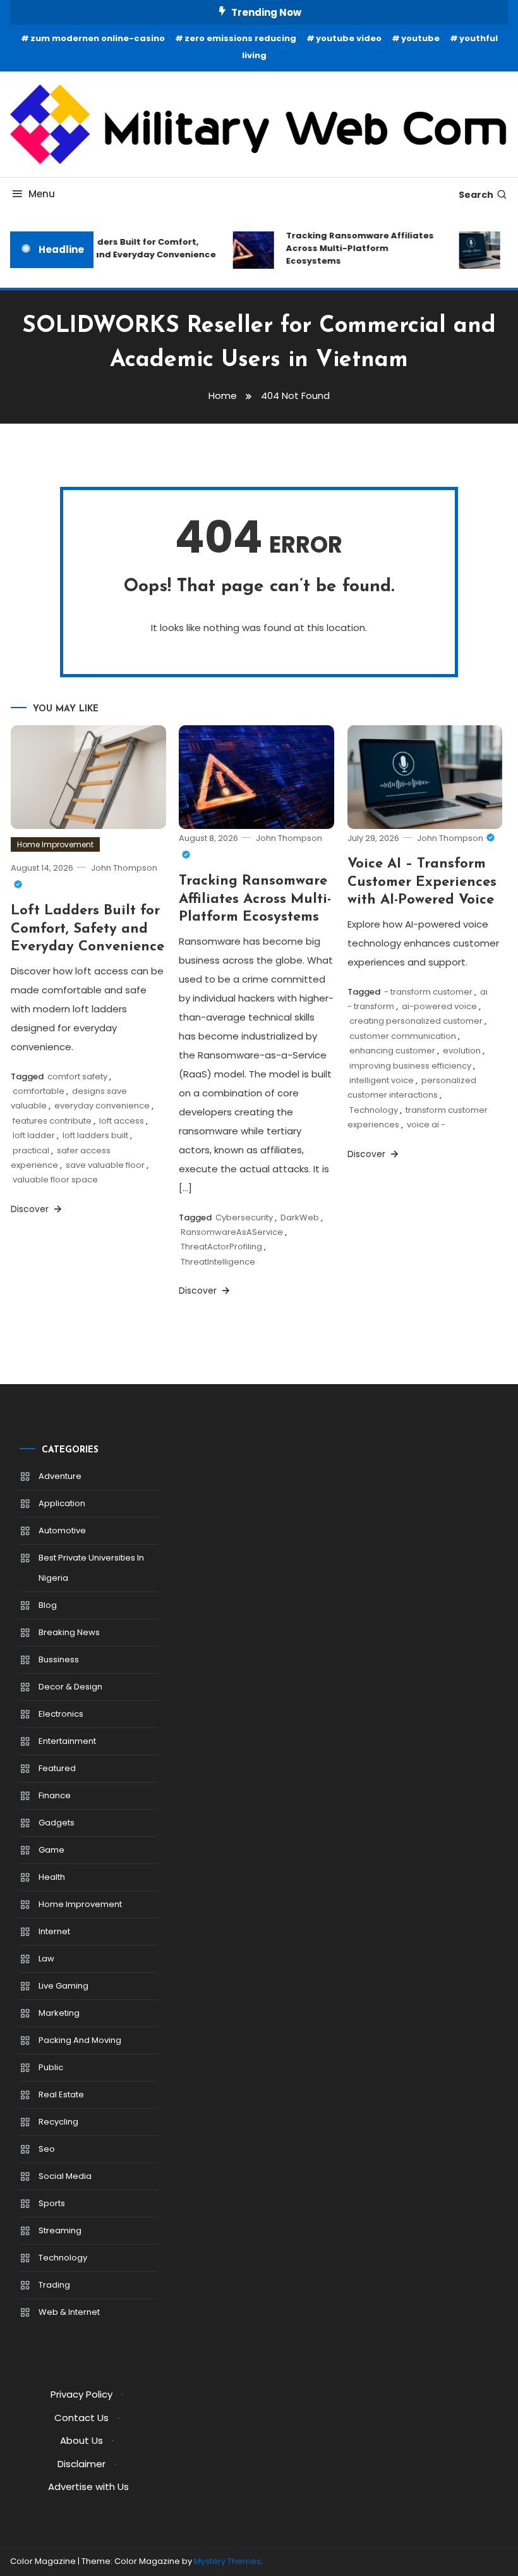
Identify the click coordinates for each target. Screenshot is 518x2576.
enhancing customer (392, 1051)
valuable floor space (55, 1180)
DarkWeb (300, 1217)
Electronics (61, 1714)
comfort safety (77, 1076)
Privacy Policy (81, 2394)
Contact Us (81, 2418)
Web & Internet (69, 2312)
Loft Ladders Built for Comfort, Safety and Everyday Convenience (130, 248)
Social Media (65, 2176)
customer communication (403, 1036)
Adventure (60, 1476)
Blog (48, 1605)
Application (62, 1503)
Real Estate (61, 2095)
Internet (54, 1931)
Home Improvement (55, 844)
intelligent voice (382, 1080)
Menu (42, 194)
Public (51, 2067)
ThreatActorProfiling (221, 1247)
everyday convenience (102, 1106)
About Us (81, 2440)
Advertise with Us (88, 2487)
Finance (55, 1795)
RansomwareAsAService (232, 1232)
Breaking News (69, 1632)
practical (31, 1150)
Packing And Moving (80, 2040)
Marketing (59, 2013)
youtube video (349, 38)
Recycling (58, 2122)
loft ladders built (95, 1135)
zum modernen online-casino (98, 38)
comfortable (39, 1091)
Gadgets (57, 1823)
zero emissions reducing (240, 38)
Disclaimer (81, 2464)
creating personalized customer (416, 1021)
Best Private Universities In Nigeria (91, 1568)
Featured (57, 1768)
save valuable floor (105, 1165)
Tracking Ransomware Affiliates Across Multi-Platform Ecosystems (352, 248)
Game (51, 1850)
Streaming (60, 2230)
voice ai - (426, 1125)
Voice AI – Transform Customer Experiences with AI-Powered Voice (422, 882)
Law (46, 1959)
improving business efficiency (410, 1066)
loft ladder (34, 1135)
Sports (52, 2203)
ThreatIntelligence (218, 1262)
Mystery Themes (227, 2561)
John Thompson (450, 838)
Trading (54, 2285)
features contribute (52, 1121)
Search (476, 195)
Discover (31, 1209)
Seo (47, 2149)
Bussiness (59, 1659)
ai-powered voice (439, 1006)
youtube (420, 38)
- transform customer (428, 992)
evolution (462, 1051)
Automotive (62, 1530)
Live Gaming (63, 1986)
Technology (374, 1110)
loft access (122, 1121)
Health (52, 1877)
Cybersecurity (244, 1217)
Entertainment (67, 1741)
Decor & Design (70, 1687)
